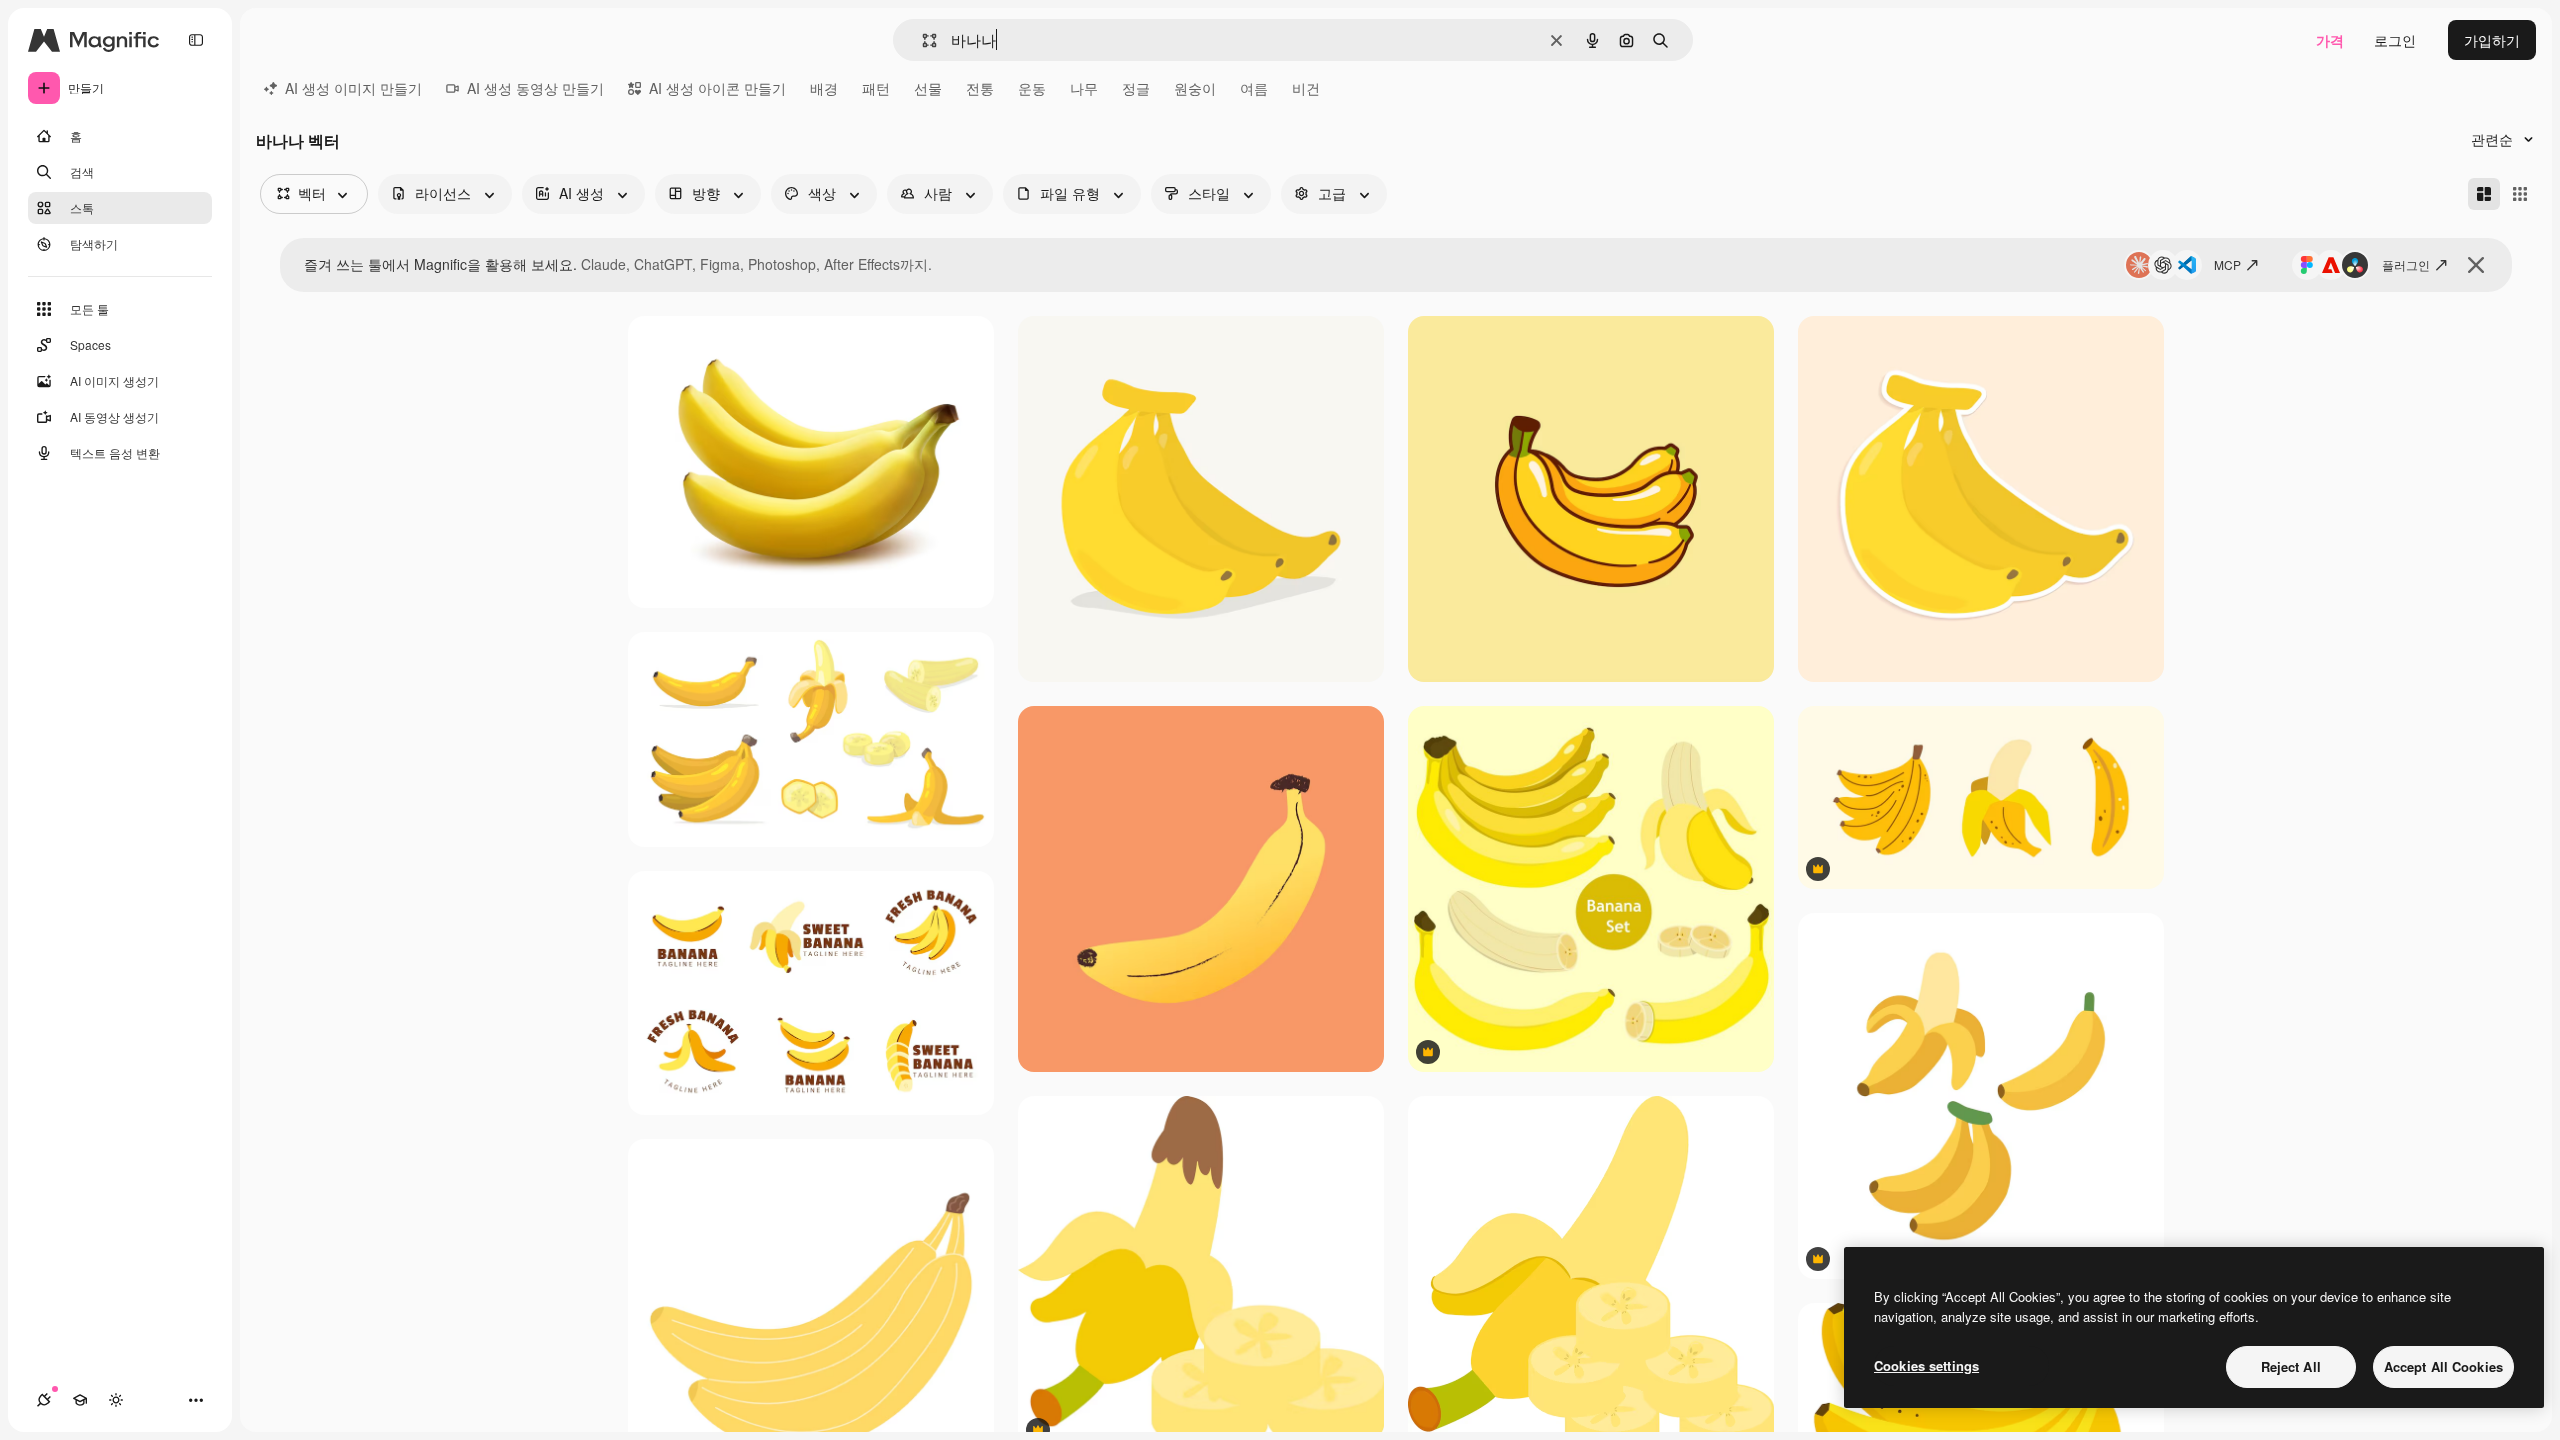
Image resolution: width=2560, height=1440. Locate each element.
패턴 (876, 88)
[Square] (2520, 194)
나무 (1084, 88)
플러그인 (2406, 264)
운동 (1032, 88)
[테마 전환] (116, 1400)
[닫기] (2476, 265)
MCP (2227, 264)
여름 (1254, 88)
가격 (2330, 40)
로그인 (2395, 40)
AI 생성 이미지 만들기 (353, 88)
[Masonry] (2484, 194)
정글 (1136, 88)
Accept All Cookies (2443, 1366)
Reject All (2291, 1366)
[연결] (44, 1400)
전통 (980, 88)
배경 (824, 88)
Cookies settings (1926, 1365)
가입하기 (2492, 40)
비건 (1306, 88)
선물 (928, 88)
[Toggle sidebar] (196, 40)
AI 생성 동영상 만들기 (535, 88)
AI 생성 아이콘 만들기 (717, 88)
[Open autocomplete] (921, 40)
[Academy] (80, 1400)
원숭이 (1195, 88)
